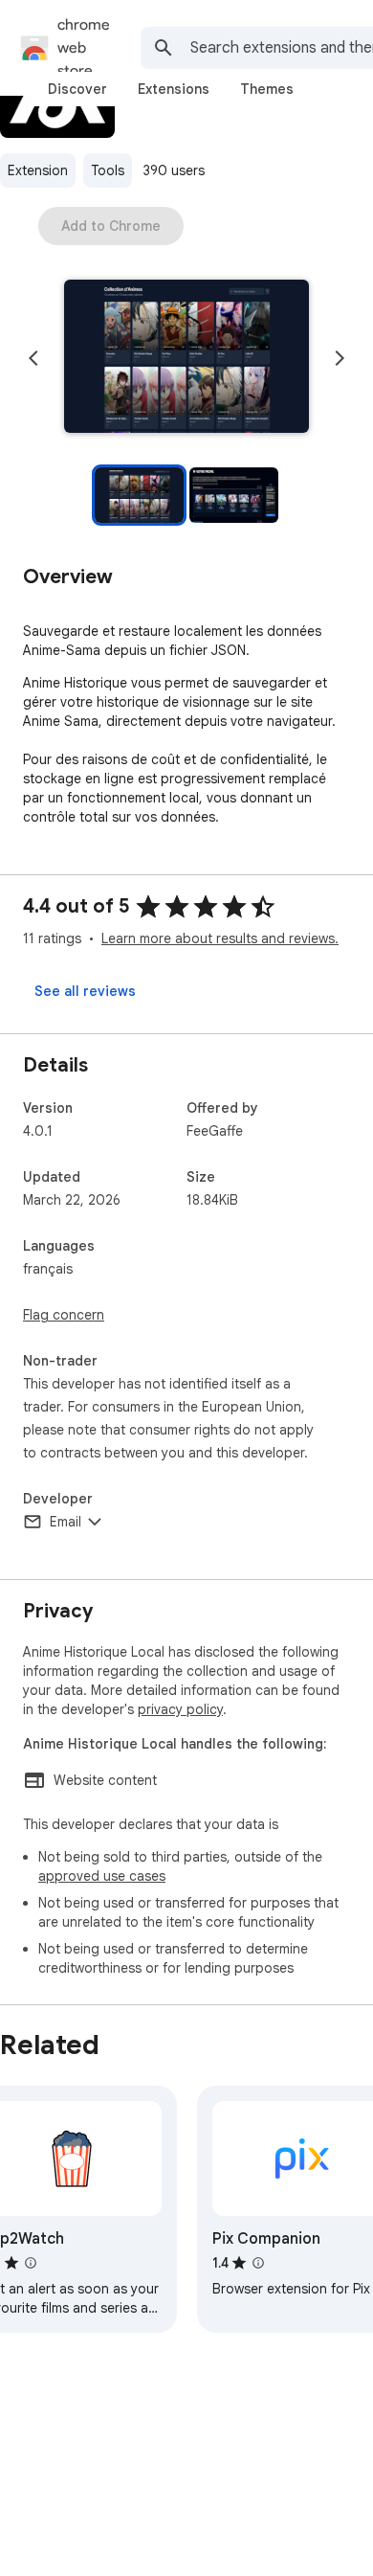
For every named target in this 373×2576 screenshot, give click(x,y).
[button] (186, 358)
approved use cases (102, 1876)
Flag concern (64, 1315)
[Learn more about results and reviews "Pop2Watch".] (31, 2263)
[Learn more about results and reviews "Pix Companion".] (258, 2263)
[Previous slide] (33, 358)
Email (66, 1522)
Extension (38, 170)
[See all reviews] (85, 991)
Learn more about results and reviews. (220, 938)
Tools (108, 170)
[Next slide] (340, 358)
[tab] (77, 89)
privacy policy (180, 1709)
